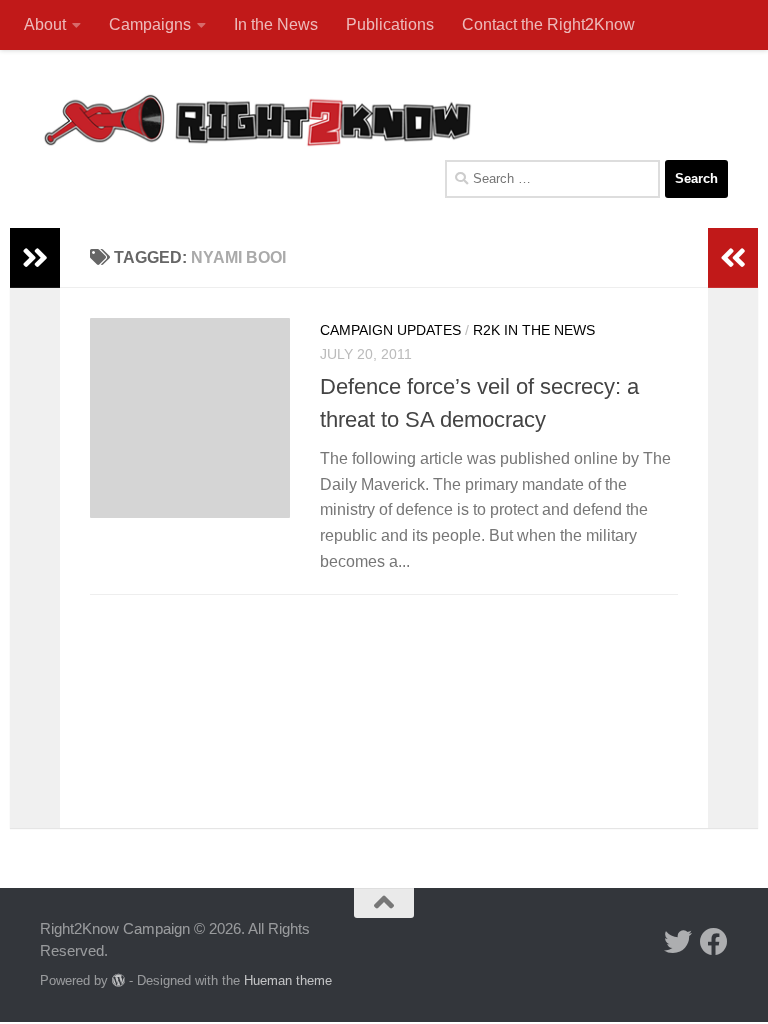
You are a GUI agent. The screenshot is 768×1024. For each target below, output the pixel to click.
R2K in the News (534, 330)
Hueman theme (288, 980)
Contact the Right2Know (548, 24)
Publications (390, 24)
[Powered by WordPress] (118, 980)
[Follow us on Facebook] (714, 942)
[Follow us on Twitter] (678, 942)
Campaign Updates (390, 330)
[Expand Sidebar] (35, 258)
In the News (276, 24)
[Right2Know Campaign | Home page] (257, 120)
